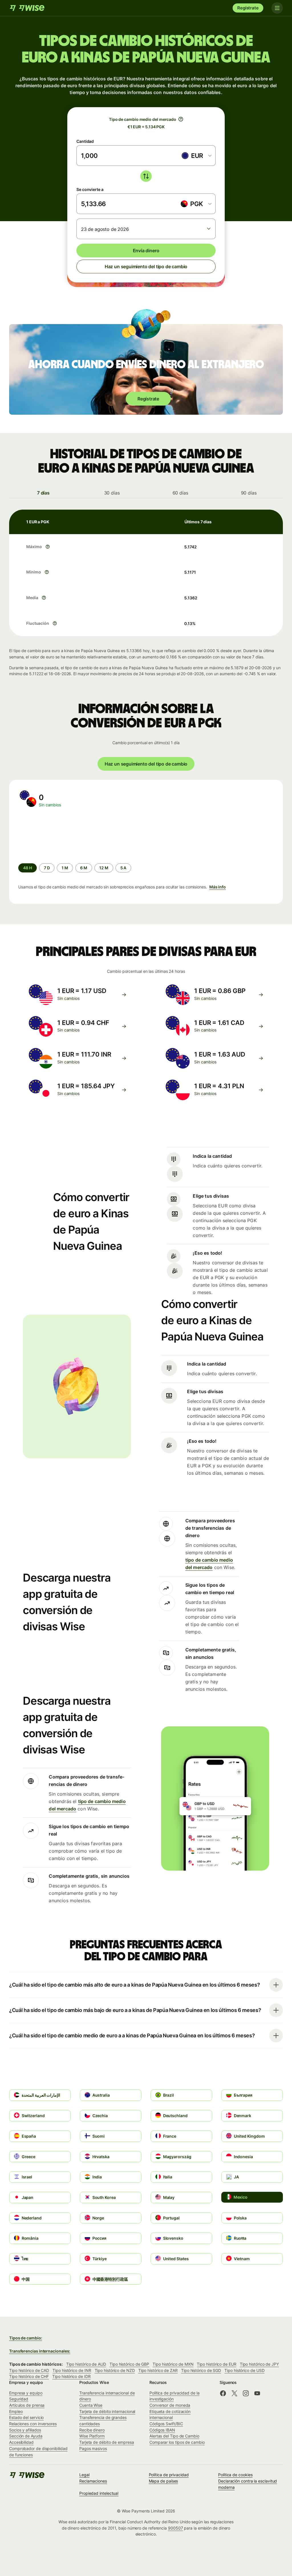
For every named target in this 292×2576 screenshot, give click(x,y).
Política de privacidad (169, 2475)
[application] (61, 835)
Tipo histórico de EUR (216, 2364)
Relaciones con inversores (33, 2424)
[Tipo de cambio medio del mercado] (181, 119)
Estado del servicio (26, 2417)
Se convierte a (90, 189)
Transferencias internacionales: (40, 2351)
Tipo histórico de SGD (201, 2370)
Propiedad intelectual (99, 2493)
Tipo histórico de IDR (71, 2376)
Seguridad (19, 2399)
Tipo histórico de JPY (259, 2364)
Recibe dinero (92, 2430)
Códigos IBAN (162, 2430)
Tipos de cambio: (26, 2338)
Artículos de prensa (27, 2405)
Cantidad (85, 141)
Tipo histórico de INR (72, 2370)
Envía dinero (146, 251)
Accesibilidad (21, 2442)
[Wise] (28, 8)
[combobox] (196, 156)
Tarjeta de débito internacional (107, 2411)
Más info (218, 887)
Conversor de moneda (170, 2405)
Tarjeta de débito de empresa (107, 2442)
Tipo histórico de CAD (29, 2370)
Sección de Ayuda (26, 2436)
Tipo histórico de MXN (173, 2364)
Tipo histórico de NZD (115, 2370)
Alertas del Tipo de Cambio (174, 2436)
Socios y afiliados (25, 2430)
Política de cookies (235, 2475)
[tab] (43, 493)
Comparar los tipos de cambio (177, 2442)
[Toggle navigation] (277, 8)
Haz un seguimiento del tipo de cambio (146, 266)
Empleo (16, 2411)
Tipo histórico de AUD (86, 2364)
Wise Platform (92, 2436)
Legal (84, 2475)
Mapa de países (164, 2481)
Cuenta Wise (91, 2405)
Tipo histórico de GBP (129, 2364)
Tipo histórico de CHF (29, 2376)
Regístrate (248, 8)
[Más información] (48, 547)
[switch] (146, 176)
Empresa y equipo (26, 2393)
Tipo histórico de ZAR (158, 2370)
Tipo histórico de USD (244, 2370)
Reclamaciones (93, 2481)
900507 (176, 2528)
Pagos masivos (93, 2448)
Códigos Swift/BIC (166, 2424)
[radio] (47, 868)
